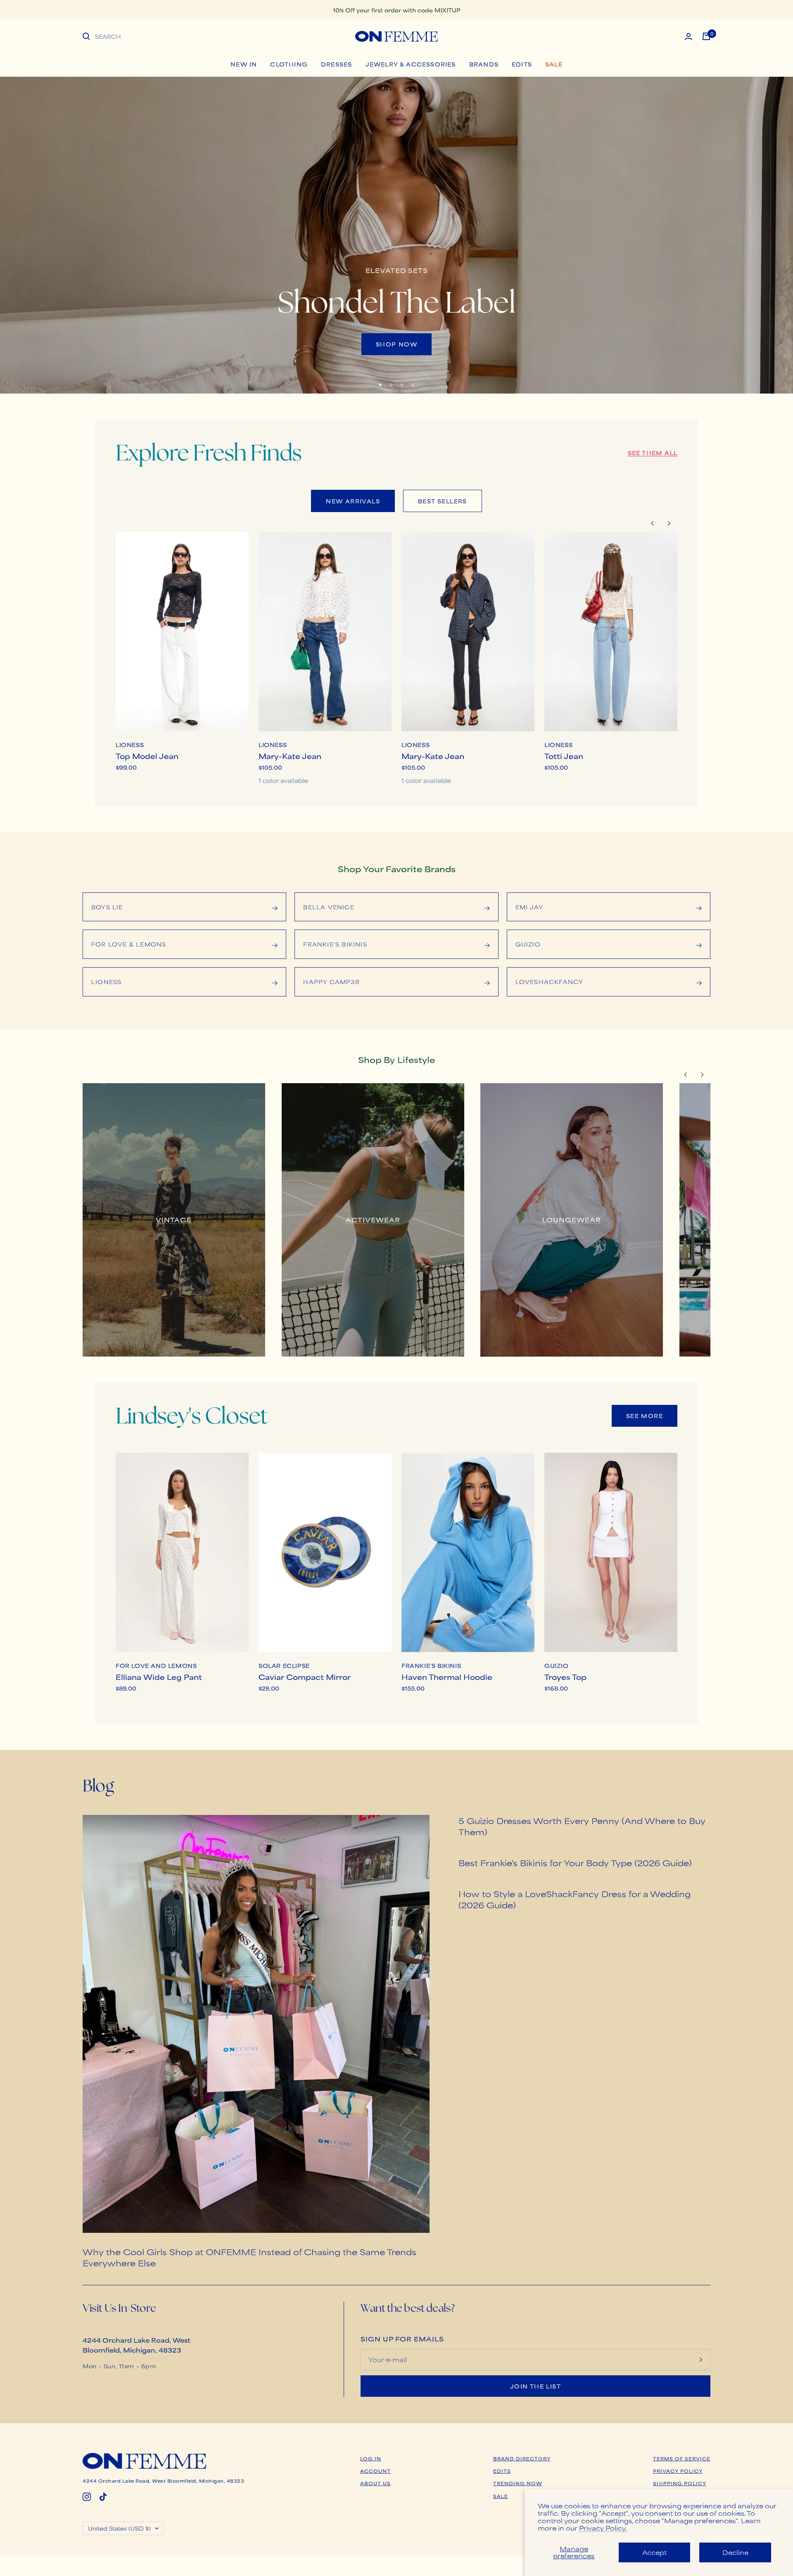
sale (501, 2496)
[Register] (701, 2360)
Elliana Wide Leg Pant (159, 1677)
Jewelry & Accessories (411, 64)
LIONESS (130, 745)
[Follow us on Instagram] (87, 2497)
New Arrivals (353, 501)
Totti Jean (564, 756)
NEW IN (244, 64)
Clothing (289, 64)
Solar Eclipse (284, 1666)
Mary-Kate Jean (290, 756)
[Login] (689, 37)
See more (645, 1416)
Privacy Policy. (603, 2528)
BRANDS (484, 64)
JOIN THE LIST (535, 2386)
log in (371, 2458)
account (375, 2471)
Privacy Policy (678, 2471)
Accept (654, 2552)
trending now (518, 2483)
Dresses (336, 64)
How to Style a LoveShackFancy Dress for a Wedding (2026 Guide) (575, 1899)
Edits (522, 64)
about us (375, 2483)
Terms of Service (682, 2458)
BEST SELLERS (443, 501)
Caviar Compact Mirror (305, 1677)
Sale (554, 64)
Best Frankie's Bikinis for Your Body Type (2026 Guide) (575, 1863)
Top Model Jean (147, 756)
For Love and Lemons (156, 1666)
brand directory (522, 2458)
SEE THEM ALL (653, 453)
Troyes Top (565, 1677)
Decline (735, 2552)
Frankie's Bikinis (431, 1666)
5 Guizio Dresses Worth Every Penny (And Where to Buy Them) (582, 1826)
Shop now (396, 344)
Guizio (557, 1666)
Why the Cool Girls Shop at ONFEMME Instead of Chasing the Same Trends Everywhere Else (249, 2257)
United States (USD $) (119, 2528)
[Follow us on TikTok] (103, 2497)
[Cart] (706, 36)
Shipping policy (680, 2483)
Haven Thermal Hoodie (447, 1677)
